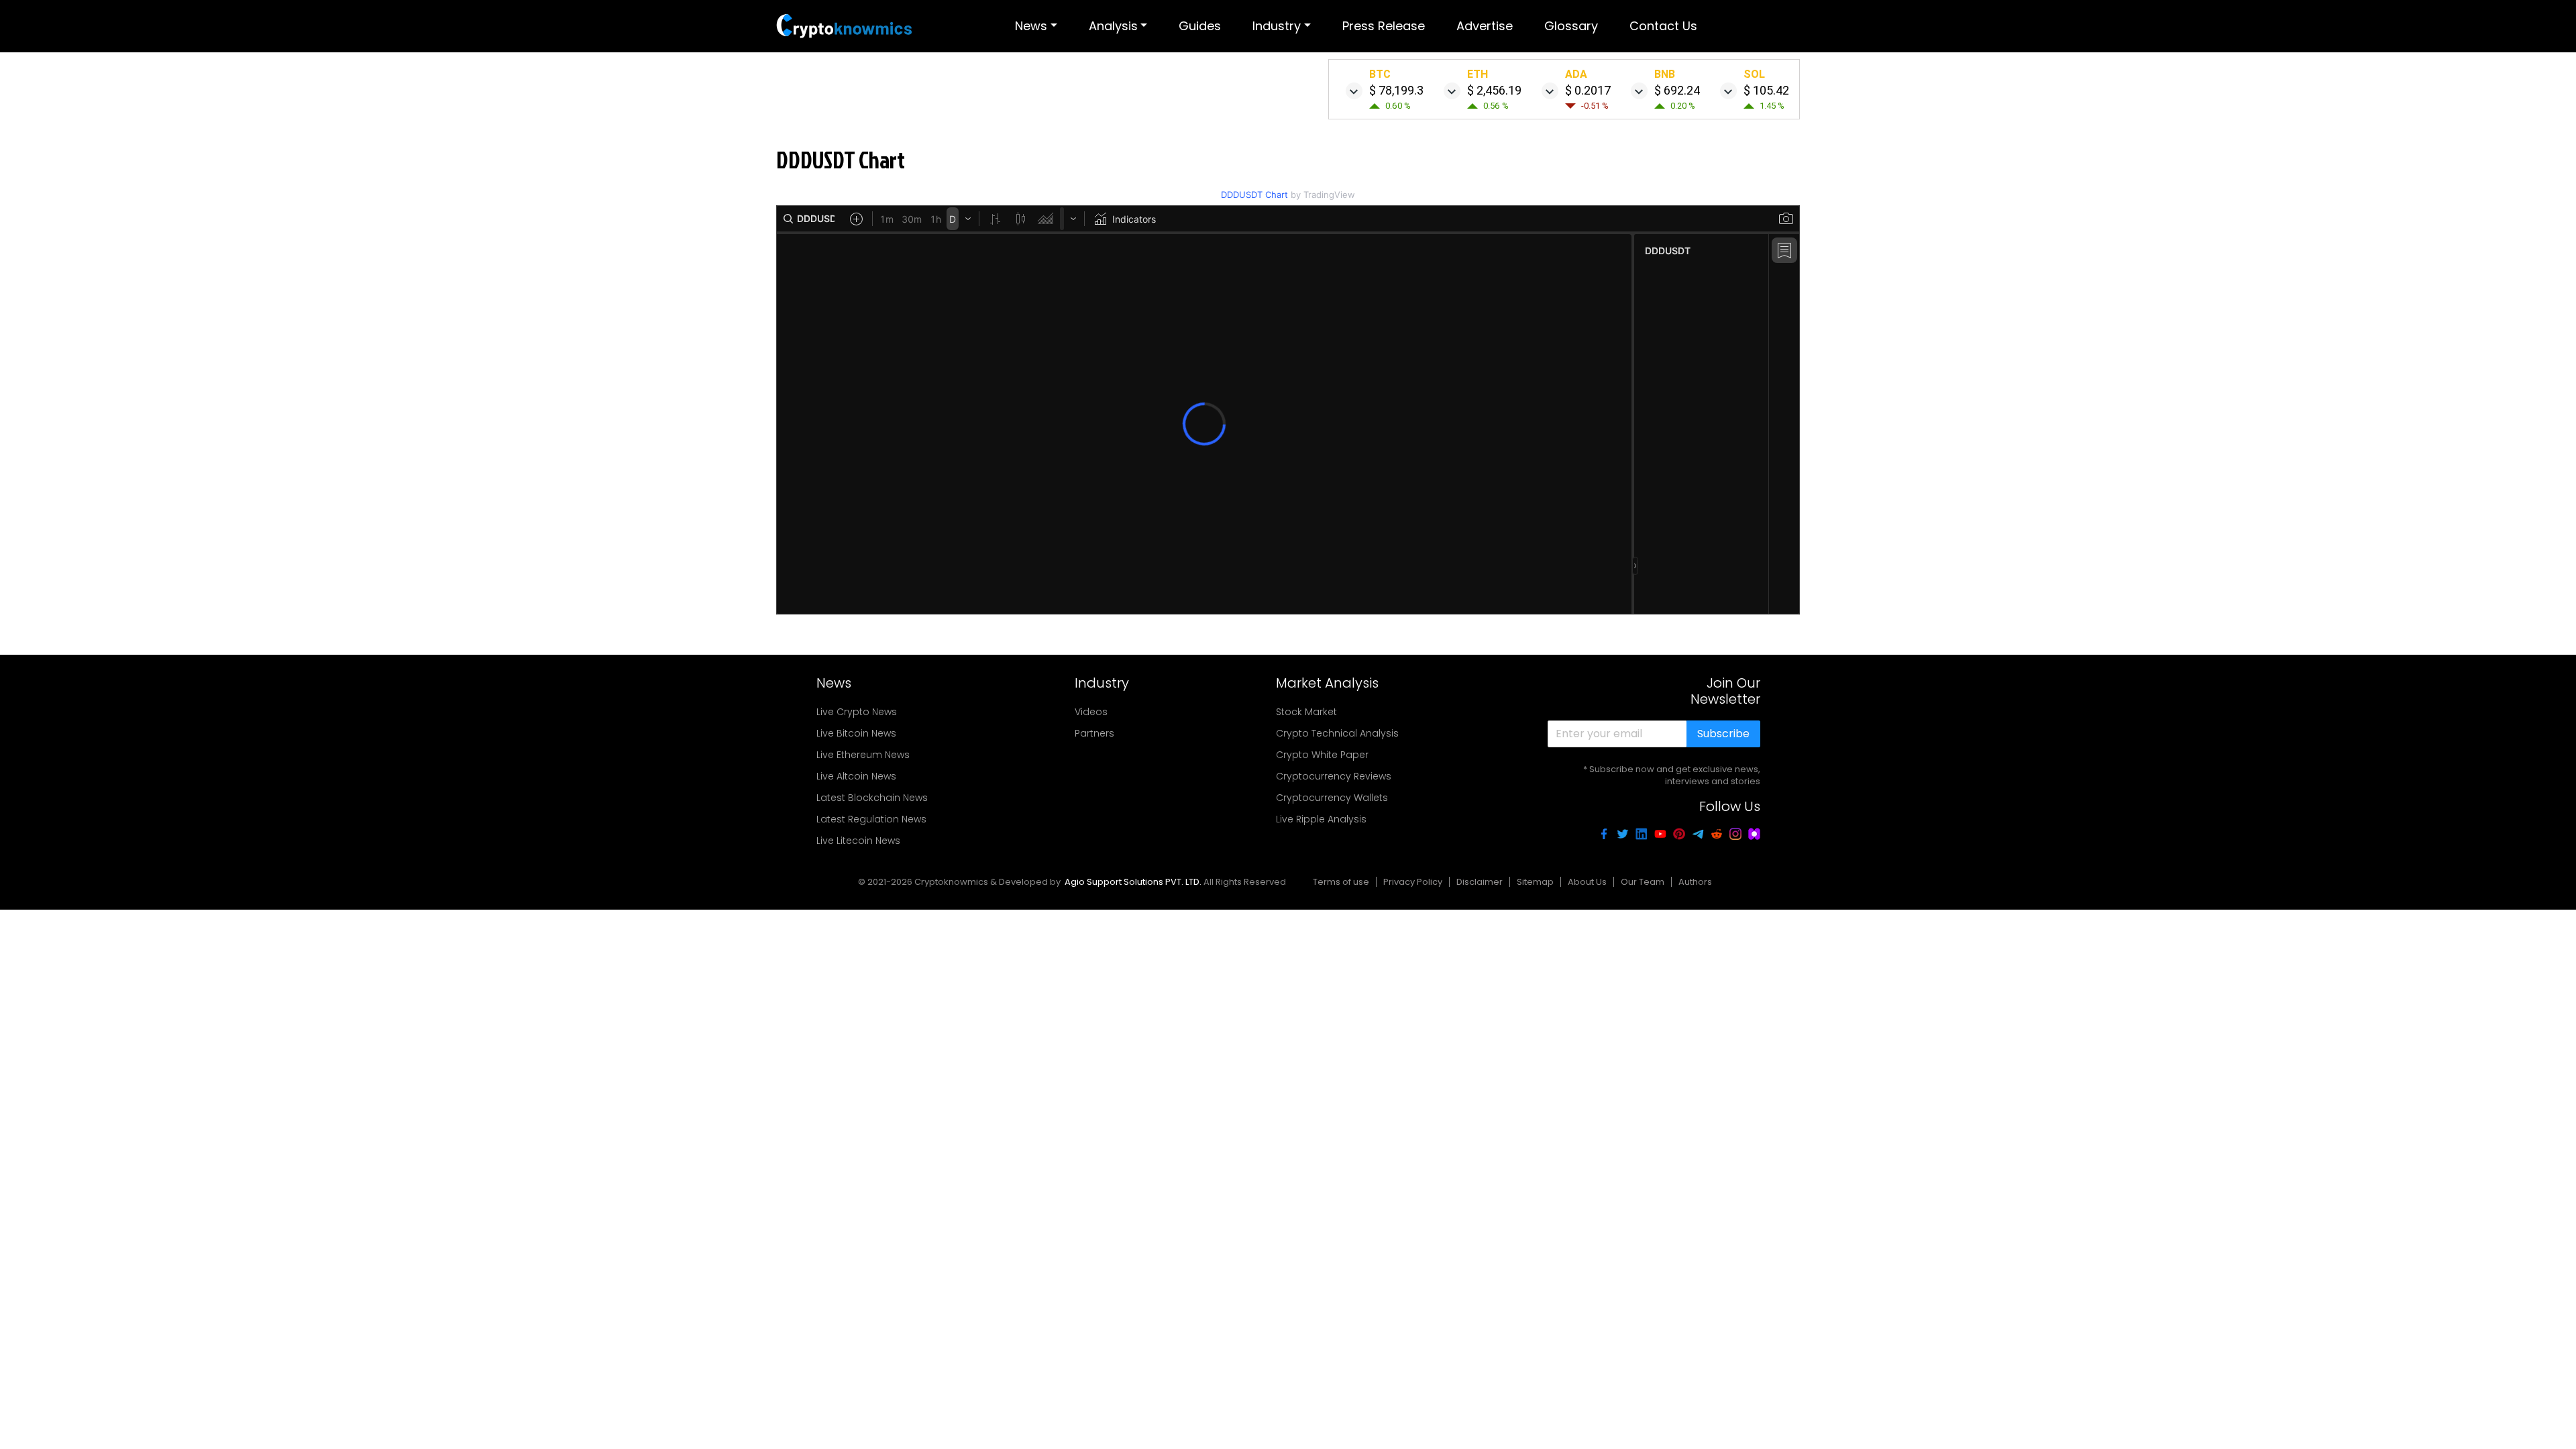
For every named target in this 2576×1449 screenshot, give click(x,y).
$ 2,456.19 (1494, 90)
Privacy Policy (1413, 882)
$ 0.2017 (1588, 90)
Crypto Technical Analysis (1337, 733)
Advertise (1485, 26)
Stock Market (1306, 712)
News (1031, 26)
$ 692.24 (1677, 90)
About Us (1587, 882)
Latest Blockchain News (872, 798)
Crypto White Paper (1322, 755)
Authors (1695, 882)
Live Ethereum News (863, 755)
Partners (1094, 733)
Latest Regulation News (871, 819)
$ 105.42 (1766, 90)
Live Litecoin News (858, 841)
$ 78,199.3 (1396, 90)
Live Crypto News (857, 712)
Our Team (1643, 882)
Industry (1277, 26)
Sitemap (1535, 882)
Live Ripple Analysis (1321, 819)
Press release (1384, 26)
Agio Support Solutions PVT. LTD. (1133, 882)
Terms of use (1341, 882)
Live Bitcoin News (856, 733)
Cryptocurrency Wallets (1332, 798)
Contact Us (1663, 26)
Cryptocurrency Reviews (1334, 776)
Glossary (1571, 26)
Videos (1091, 712)
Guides (1200, 26)
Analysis (1113, 26)
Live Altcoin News (856, 776)
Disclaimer (1480, 882)
